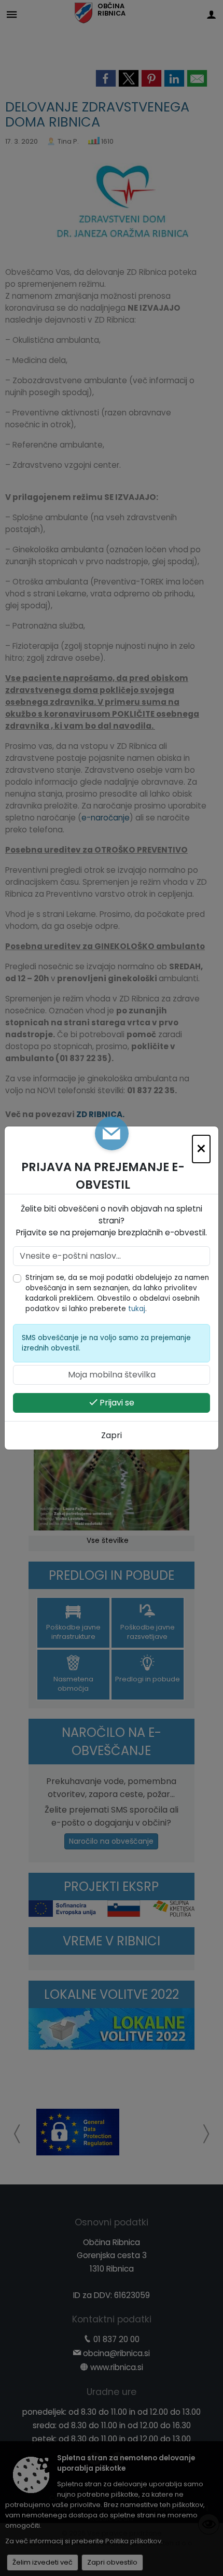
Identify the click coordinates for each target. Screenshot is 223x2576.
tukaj (137, 1309)
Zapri (112, 1435)
